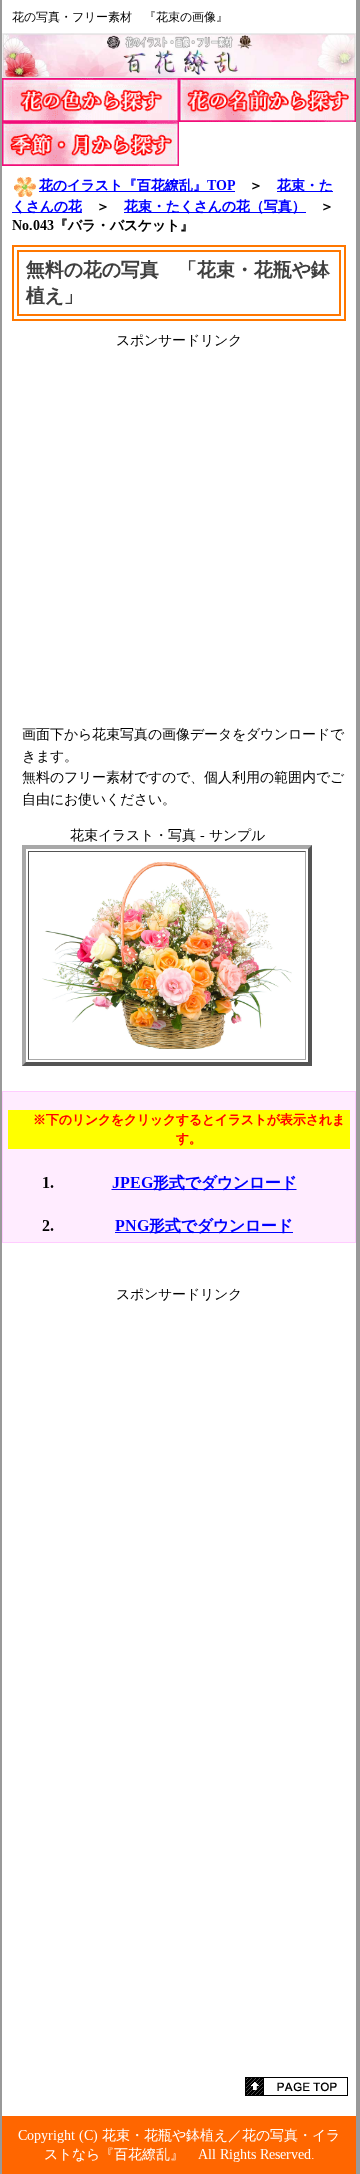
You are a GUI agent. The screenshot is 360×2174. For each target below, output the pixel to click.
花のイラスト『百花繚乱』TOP (137, 185)
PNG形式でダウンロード (204, 1225)
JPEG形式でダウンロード (204, 1182)
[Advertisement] (180, 530)
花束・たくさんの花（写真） (215, 206)
